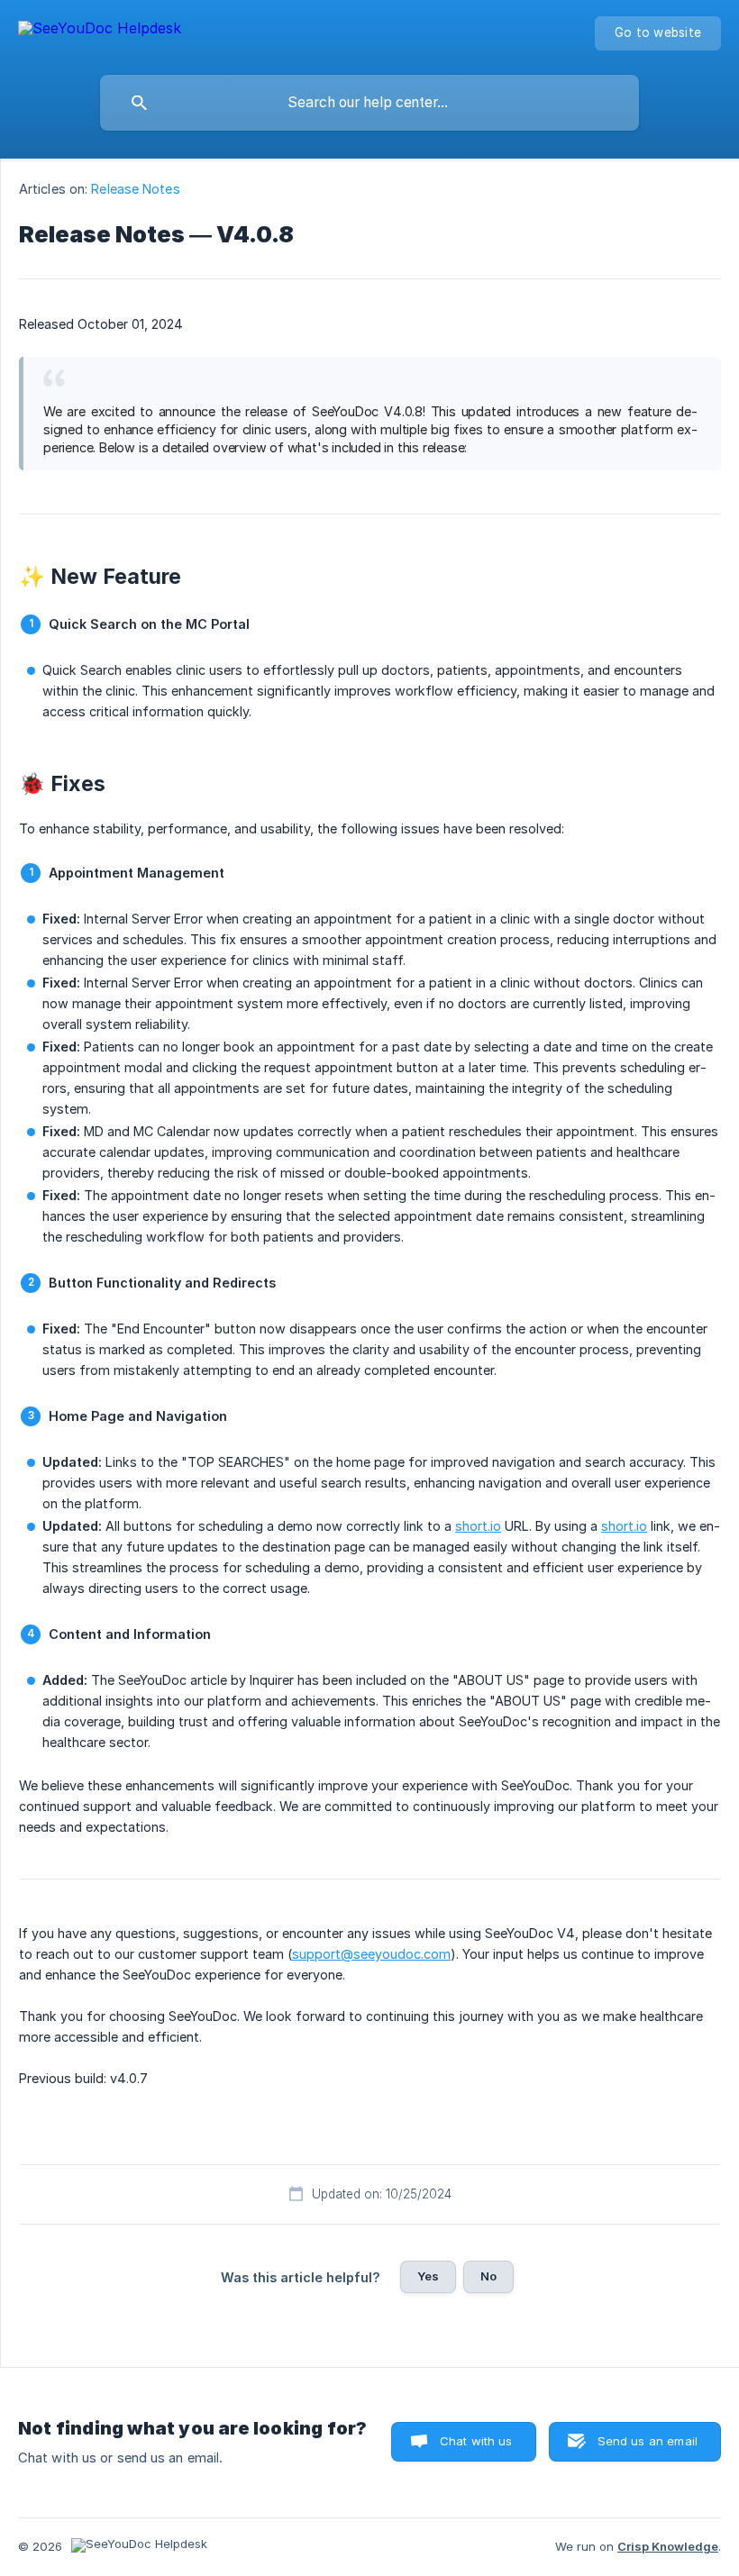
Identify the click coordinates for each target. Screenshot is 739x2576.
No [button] (488, 2276)
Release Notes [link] (135, 189)
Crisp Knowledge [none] (668, 2546)
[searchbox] (369, 103)
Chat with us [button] (476, 2441)
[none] (100, 31)
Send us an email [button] (648, 2441)
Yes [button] (428, 2276)
